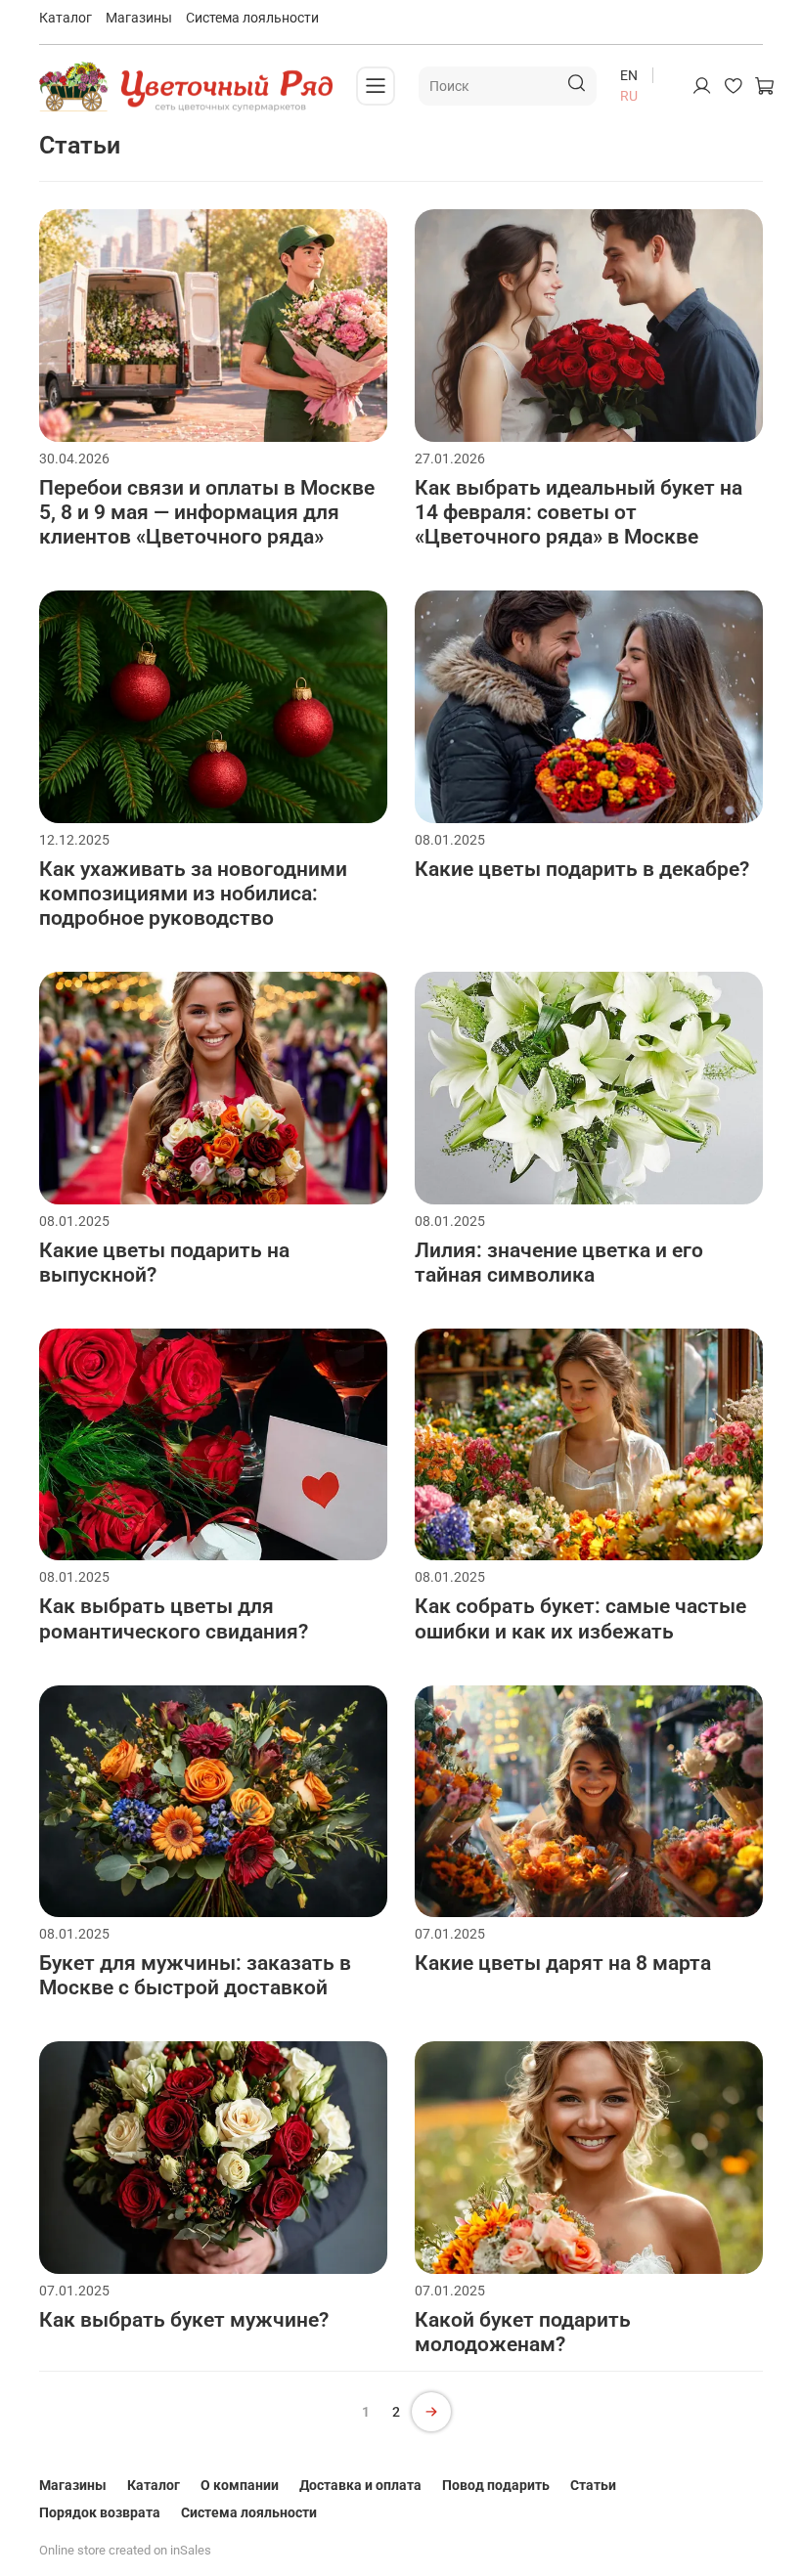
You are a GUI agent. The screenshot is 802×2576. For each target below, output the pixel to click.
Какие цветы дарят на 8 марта (563, 1963)
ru (629, 96)
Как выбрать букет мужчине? (184, 2320)
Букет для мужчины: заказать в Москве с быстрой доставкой (195, 1975)
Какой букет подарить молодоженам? (523, 2332)
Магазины (139, 18)
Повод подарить (496, 2485)
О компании (240, 2485)
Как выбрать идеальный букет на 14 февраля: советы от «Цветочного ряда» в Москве (579, 512)
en (629, 75)
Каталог (66, 18)
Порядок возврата (100, 2512)
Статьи (593, 2485)
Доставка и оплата (360, 2485)
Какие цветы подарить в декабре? (582, 869)
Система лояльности (252, 18)
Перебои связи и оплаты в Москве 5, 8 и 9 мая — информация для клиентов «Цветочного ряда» (207, 512)
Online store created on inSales (125, 2550)
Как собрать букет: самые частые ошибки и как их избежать (580, 1618)
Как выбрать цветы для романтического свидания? (174, 1618)
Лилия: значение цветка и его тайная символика (559, 1263)
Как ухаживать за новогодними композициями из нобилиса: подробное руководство (193, 894)
